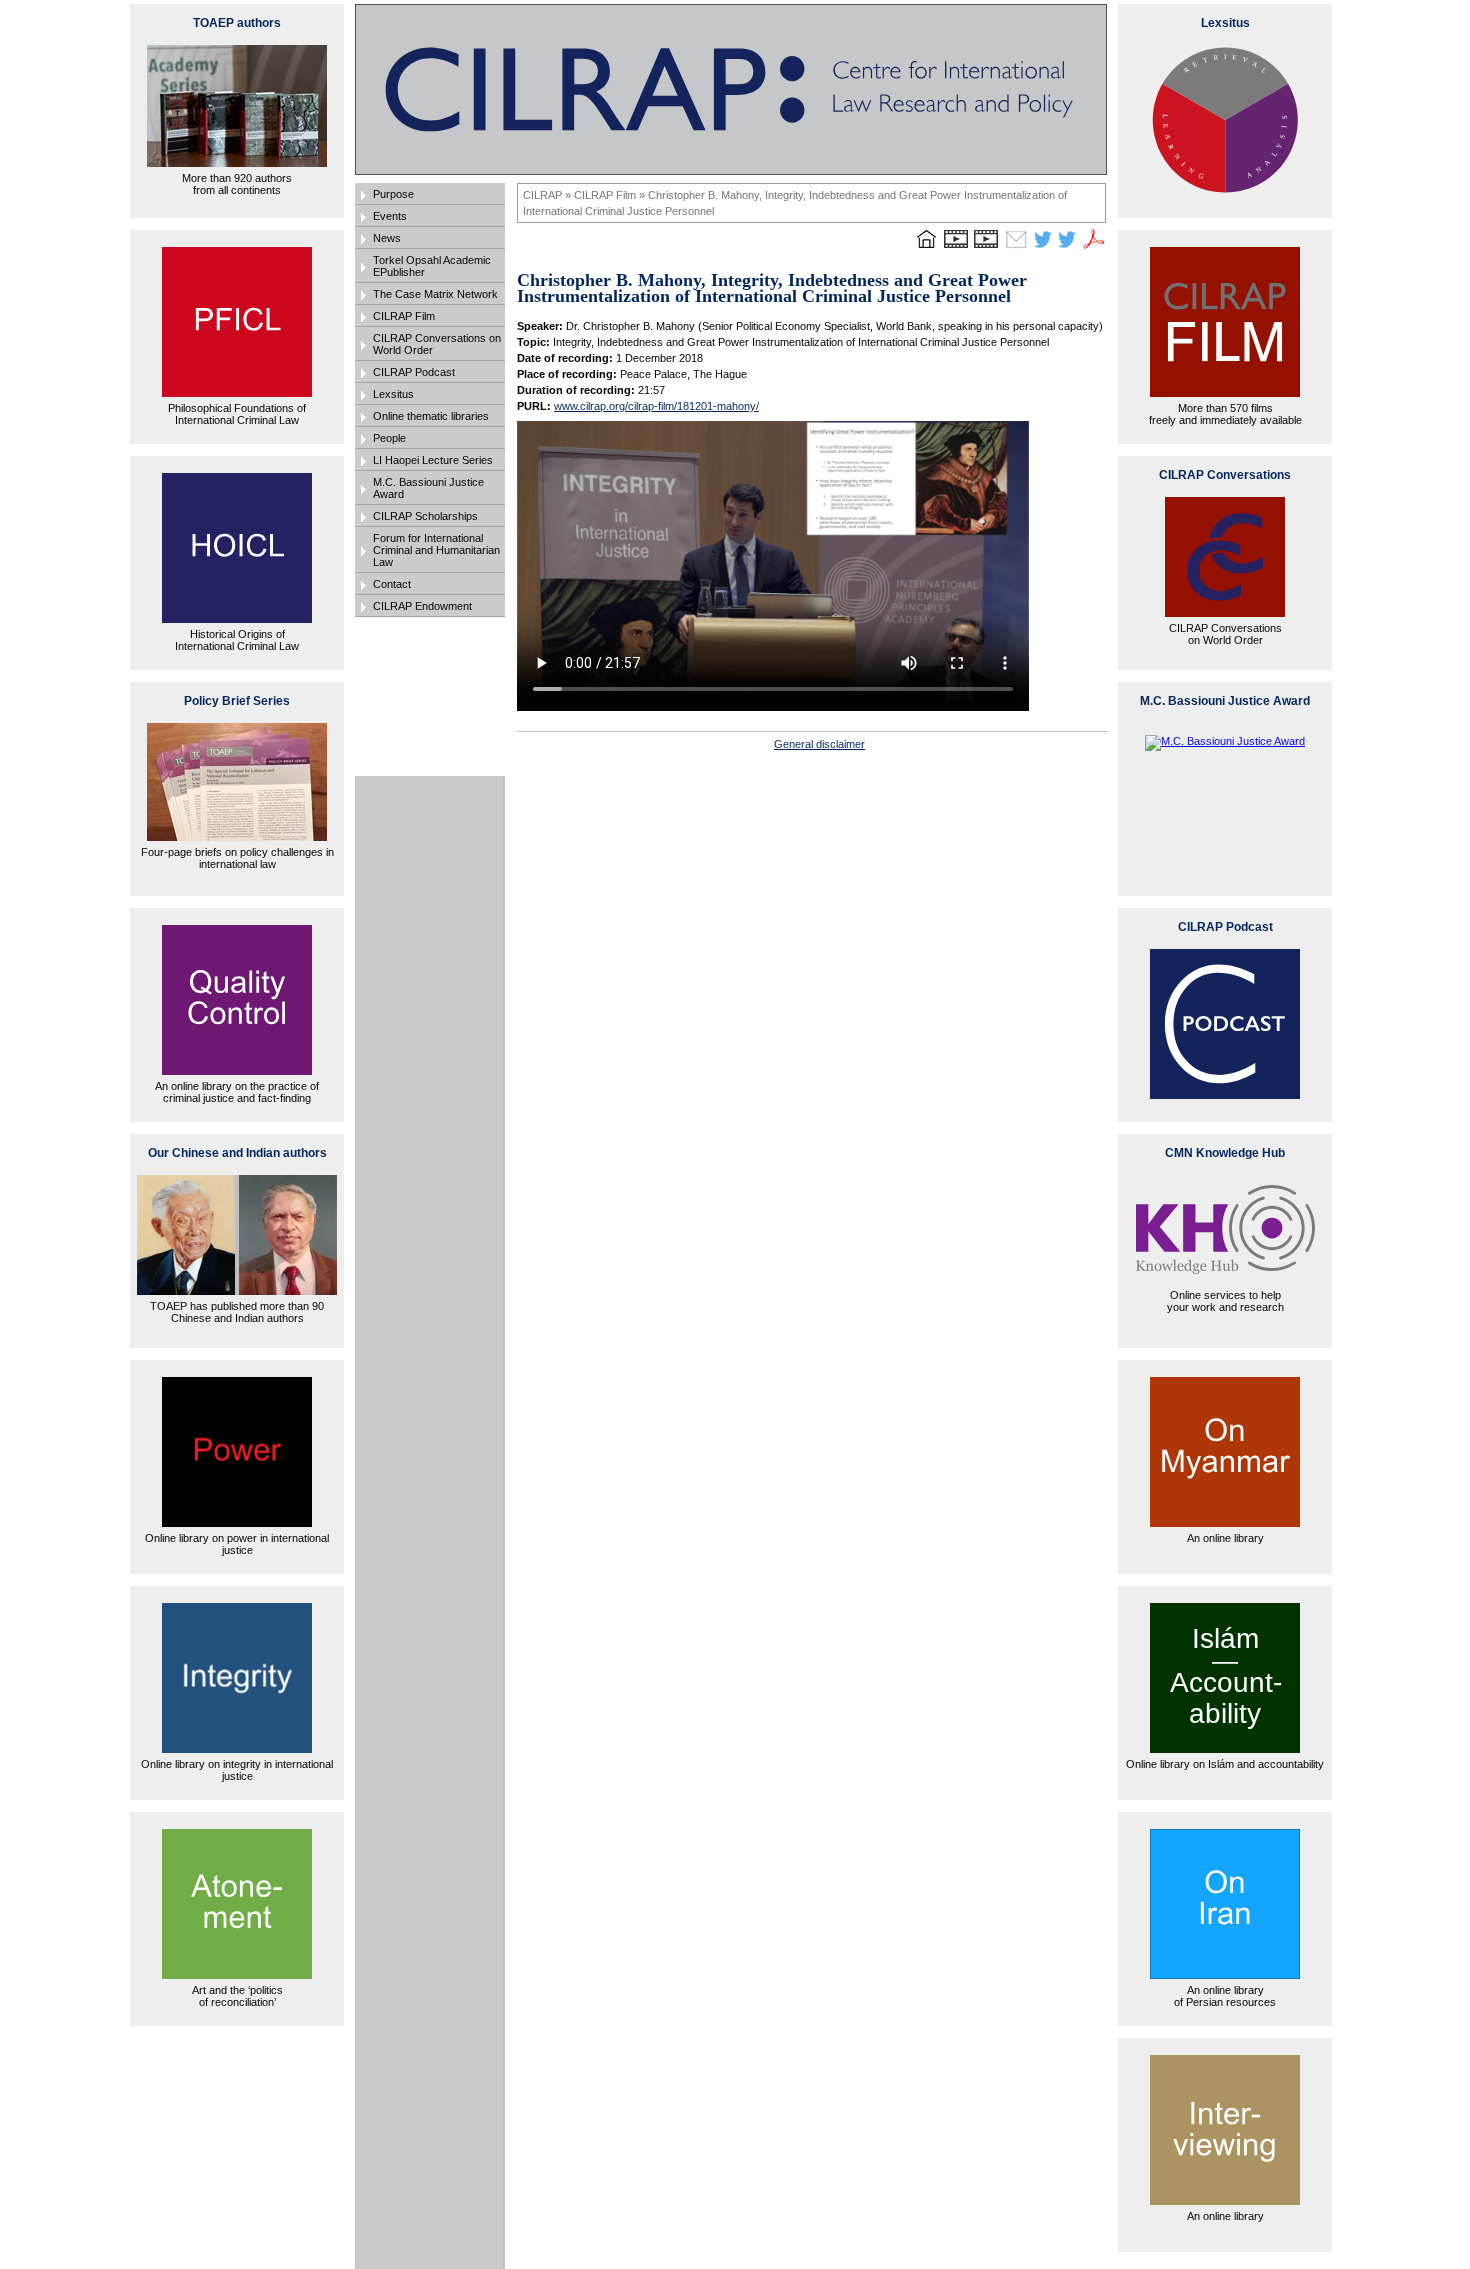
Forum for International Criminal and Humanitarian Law (436, 550)
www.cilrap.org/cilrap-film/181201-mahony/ (656, 406)
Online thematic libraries (431, 416)
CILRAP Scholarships (425, 516)
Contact (392, 584)
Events (390, 216)
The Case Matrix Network (435, 294)
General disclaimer (819, 744)
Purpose (393, 194)
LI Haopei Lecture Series (433, 460)
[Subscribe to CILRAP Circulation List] (1016, 248)
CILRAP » (548, 195)
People (389, 438)
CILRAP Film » (611, 195)
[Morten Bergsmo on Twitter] (1043, 248)
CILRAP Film (404, 316)
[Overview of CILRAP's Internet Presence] (956, 248)
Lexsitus (393, 394)
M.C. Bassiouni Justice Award (428, 488)
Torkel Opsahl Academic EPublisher (432, 266)
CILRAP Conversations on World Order (437, 344)
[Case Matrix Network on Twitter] (1067, 248)
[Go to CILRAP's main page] (926, 248)
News (387, 238)
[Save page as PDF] (1094, 248)
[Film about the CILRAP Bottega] (986, 248)
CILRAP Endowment (422, 606)
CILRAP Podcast (414, 372)
